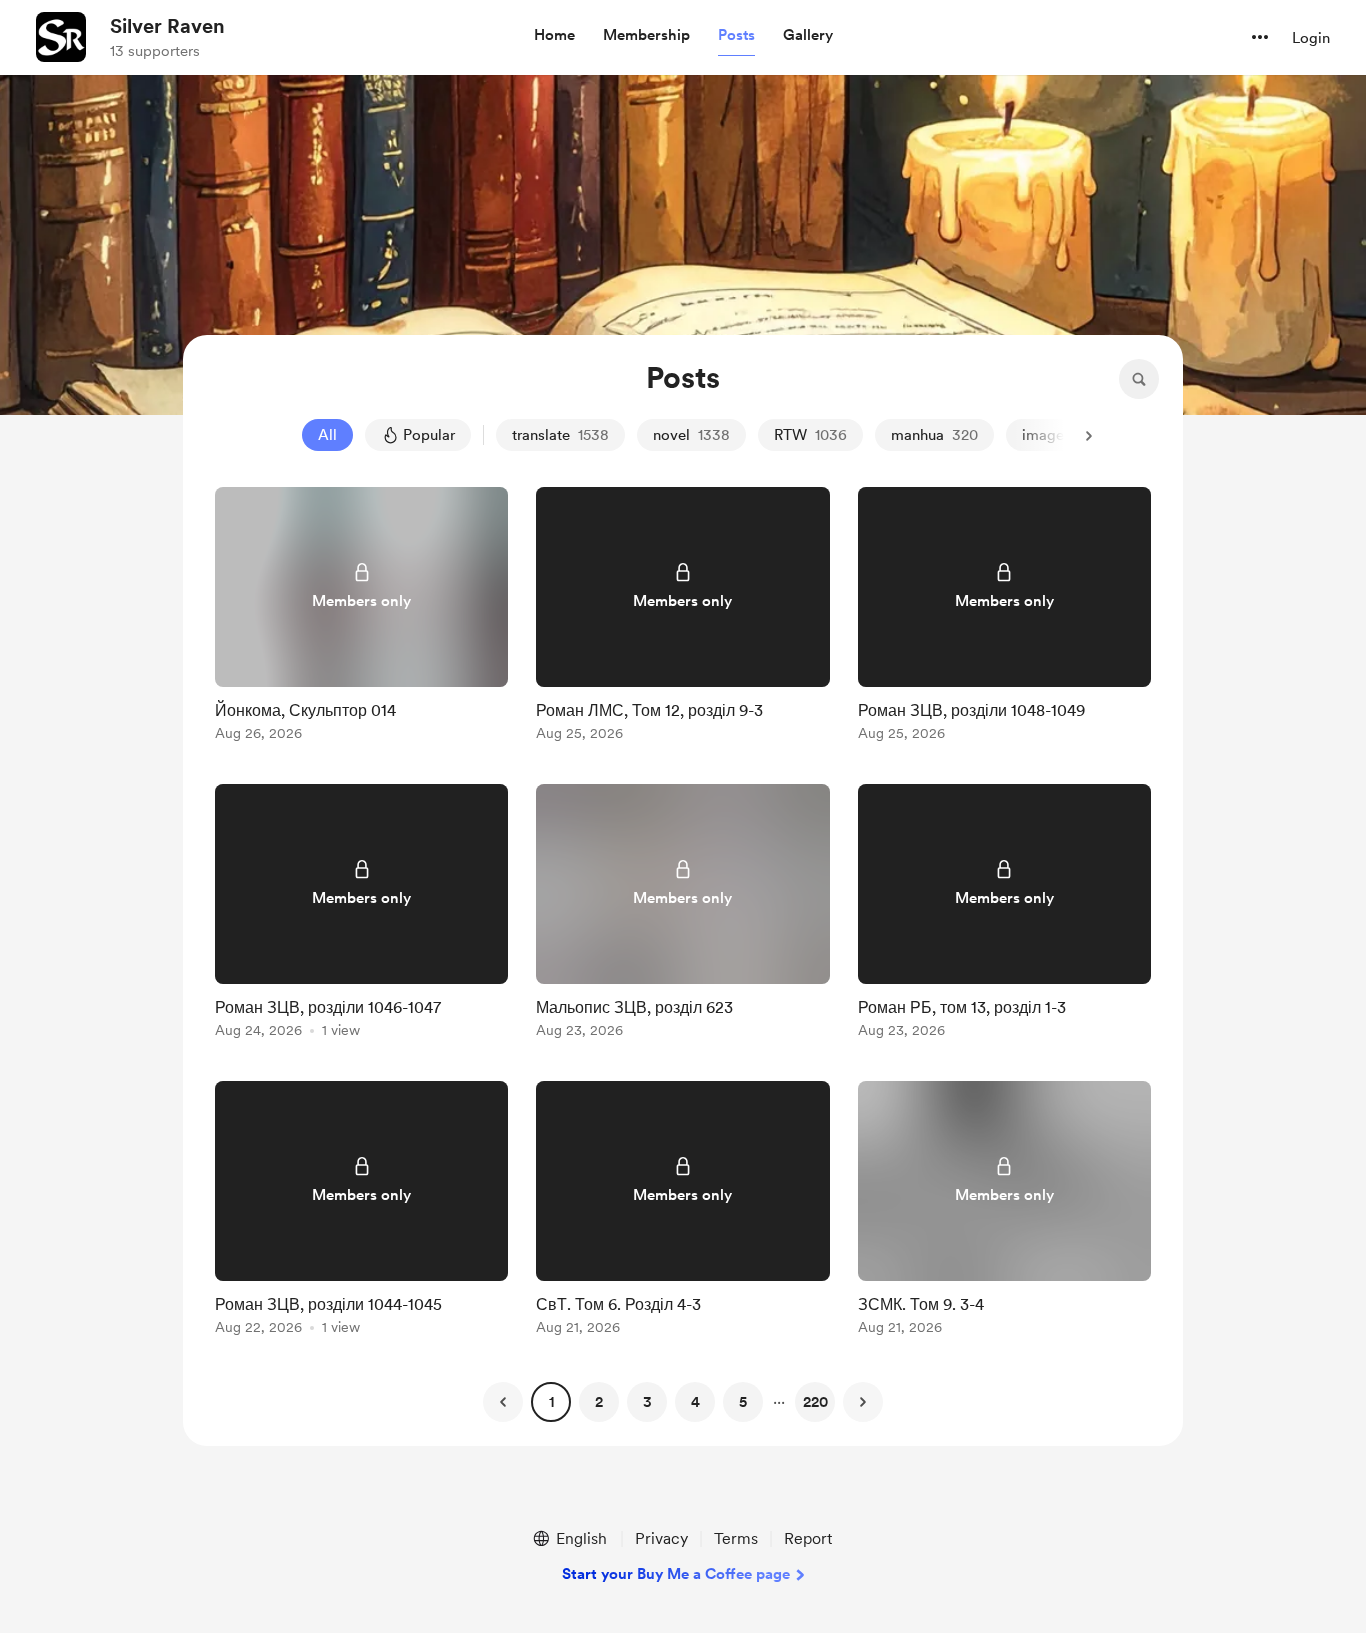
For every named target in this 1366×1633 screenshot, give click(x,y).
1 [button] (551, 1402)
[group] (361, 617)
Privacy (661, 1538)
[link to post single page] (361, 617)
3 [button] (647, 1402)
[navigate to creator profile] (61, 37)
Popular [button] (429, 435)
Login (1311, 38)
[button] (554, 36)
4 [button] (695, 1402)
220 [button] (815, 1402)
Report (808, 1538)
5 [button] (743, 1402)
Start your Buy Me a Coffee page (676, 1574)
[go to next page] (863, 1402)
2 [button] (599, 1402)
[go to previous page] (503, 1402)
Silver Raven (167, 26)
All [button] (327, 435)
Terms (736, 1538)
